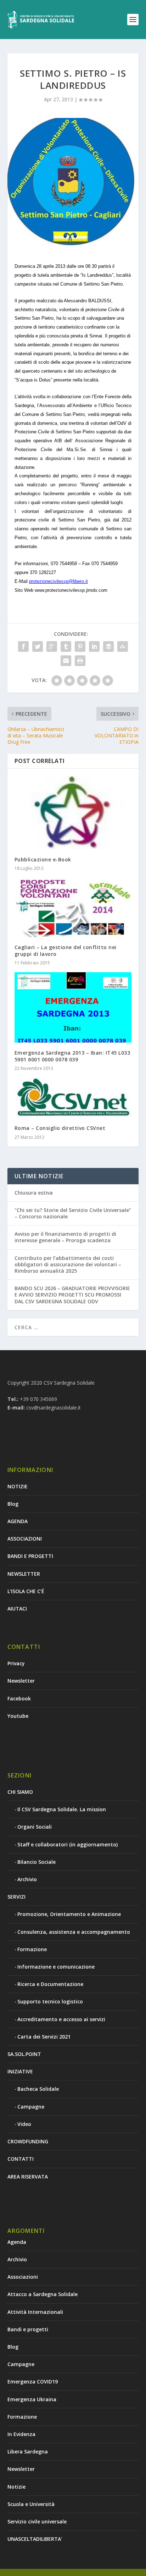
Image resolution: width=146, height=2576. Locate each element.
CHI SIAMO (20, 1792)
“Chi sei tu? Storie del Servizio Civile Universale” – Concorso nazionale (73, 1213)
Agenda (17, 2242)
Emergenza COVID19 (33, 2382)
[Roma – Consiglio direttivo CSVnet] (73, 1098)
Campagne (31, 2107)
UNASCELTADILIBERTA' (35, 2539)
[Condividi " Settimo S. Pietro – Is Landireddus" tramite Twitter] (38, 646)
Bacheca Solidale (38, 2089)
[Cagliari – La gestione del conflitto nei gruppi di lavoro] (73, 908)
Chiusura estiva (34, 1193)
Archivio (27, 1879)
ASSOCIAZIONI (25, 1539)
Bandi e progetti (28, 2329)
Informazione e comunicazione (56, 1967)
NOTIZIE (18, 1486)
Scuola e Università (31, 2504)
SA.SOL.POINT (24, 2054)
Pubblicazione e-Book (43, 859)
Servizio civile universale (37, 2521)
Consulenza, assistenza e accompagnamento (74, 1932)
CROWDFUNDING (28, 2141)
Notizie (16, 2487)
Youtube (18, 1716)
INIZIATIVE (20, 2071)
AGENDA (18, 1521)
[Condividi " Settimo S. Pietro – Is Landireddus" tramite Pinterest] (80, 646)
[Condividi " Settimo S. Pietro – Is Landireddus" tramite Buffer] (108, 646)
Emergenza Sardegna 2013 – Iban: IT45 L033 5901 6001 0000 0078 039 (72, 1056)
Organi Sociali (35, 1827)
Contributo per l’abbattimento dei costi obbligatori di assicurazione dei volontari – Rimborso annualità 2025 (68, 1264)
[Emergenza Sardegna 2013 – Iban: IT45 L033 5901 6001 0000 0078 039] (73, 1007)
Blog (13, 1504)
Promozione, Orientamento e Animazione (69, 1914)
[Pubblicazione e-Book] (73, 813)
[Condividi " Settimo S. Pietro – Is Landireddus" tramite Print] (80, 661)
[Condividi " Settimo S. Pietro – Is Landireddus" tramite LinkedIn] (94, 646)
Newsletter (21, 1681)
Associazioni (23, 2277)
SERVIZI (16, 1897)
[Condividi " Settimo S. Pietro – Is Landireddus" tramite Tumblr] (66, 646)
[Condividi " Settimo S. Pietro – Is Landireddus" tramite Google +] (52, 646)
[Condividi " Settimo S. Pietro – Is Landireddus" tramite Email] (66, 661)
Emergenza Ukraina (32, 2399)
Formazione (32, 1949)
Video (24, 2124)
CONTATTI (21, 2159)
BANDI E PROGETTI (30, 1556)
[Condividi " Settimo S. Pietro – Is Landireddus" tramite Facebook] (23, 646)
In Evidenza (21, 2434)
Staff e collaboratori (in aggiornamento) (68, 1844)
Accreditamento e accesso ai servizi (61, 2019)
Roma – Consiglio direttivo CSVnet (60, 1128)
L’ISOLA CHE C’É (26, 1591)
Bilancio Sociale (36, 1862)
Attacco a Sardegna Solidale (43, 2294)
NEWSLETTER (24, 1574)
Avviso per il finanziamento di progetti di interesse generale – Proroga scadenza (65, 1237)
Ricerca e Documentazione (50, 1984)
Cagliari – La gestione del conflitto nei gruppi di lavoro (66, 950)
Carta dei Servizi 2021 (44, 2037)
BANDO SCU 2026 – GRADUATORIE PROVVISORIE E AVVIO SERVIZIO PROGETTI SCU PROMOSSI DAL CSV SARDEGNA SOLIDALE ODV (72, 1295)
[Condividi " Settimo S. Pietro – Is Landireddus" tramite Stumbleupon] (123, 646)
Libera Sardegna (28, 2451)
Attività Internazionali (35, 2312)
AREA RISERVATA (28, 2177)
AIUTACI (17, 1609)
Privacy (16, 1663)
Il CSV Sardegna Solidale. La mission (62, 1809)
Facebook (19, 1698)
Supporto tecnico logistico (50, 2001)
